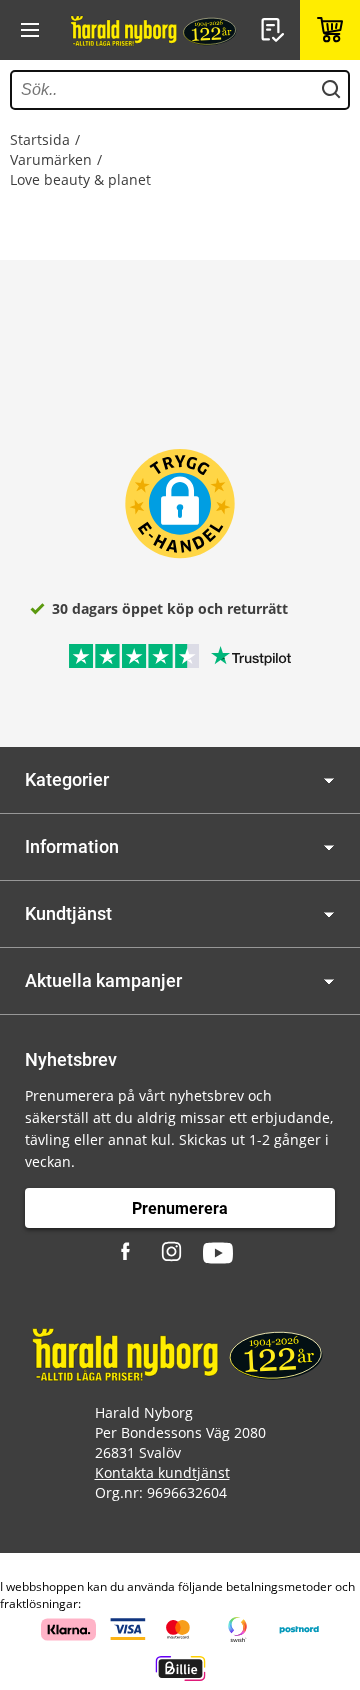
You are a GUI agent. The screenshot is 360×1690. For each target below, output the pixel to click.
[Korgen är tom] (330, 30)
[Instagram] (173, 1253)
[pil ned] (329, 780)
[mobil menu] (30, 30)
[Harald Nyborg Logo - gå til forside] (155, 30)
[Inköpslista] (275, 30)
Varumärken (51, 159)
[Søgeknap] (331, 90)
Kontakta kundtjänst (162, 1472)
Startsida (40, 139)
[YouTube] (218, 1253)
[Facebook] (128, 1253)
